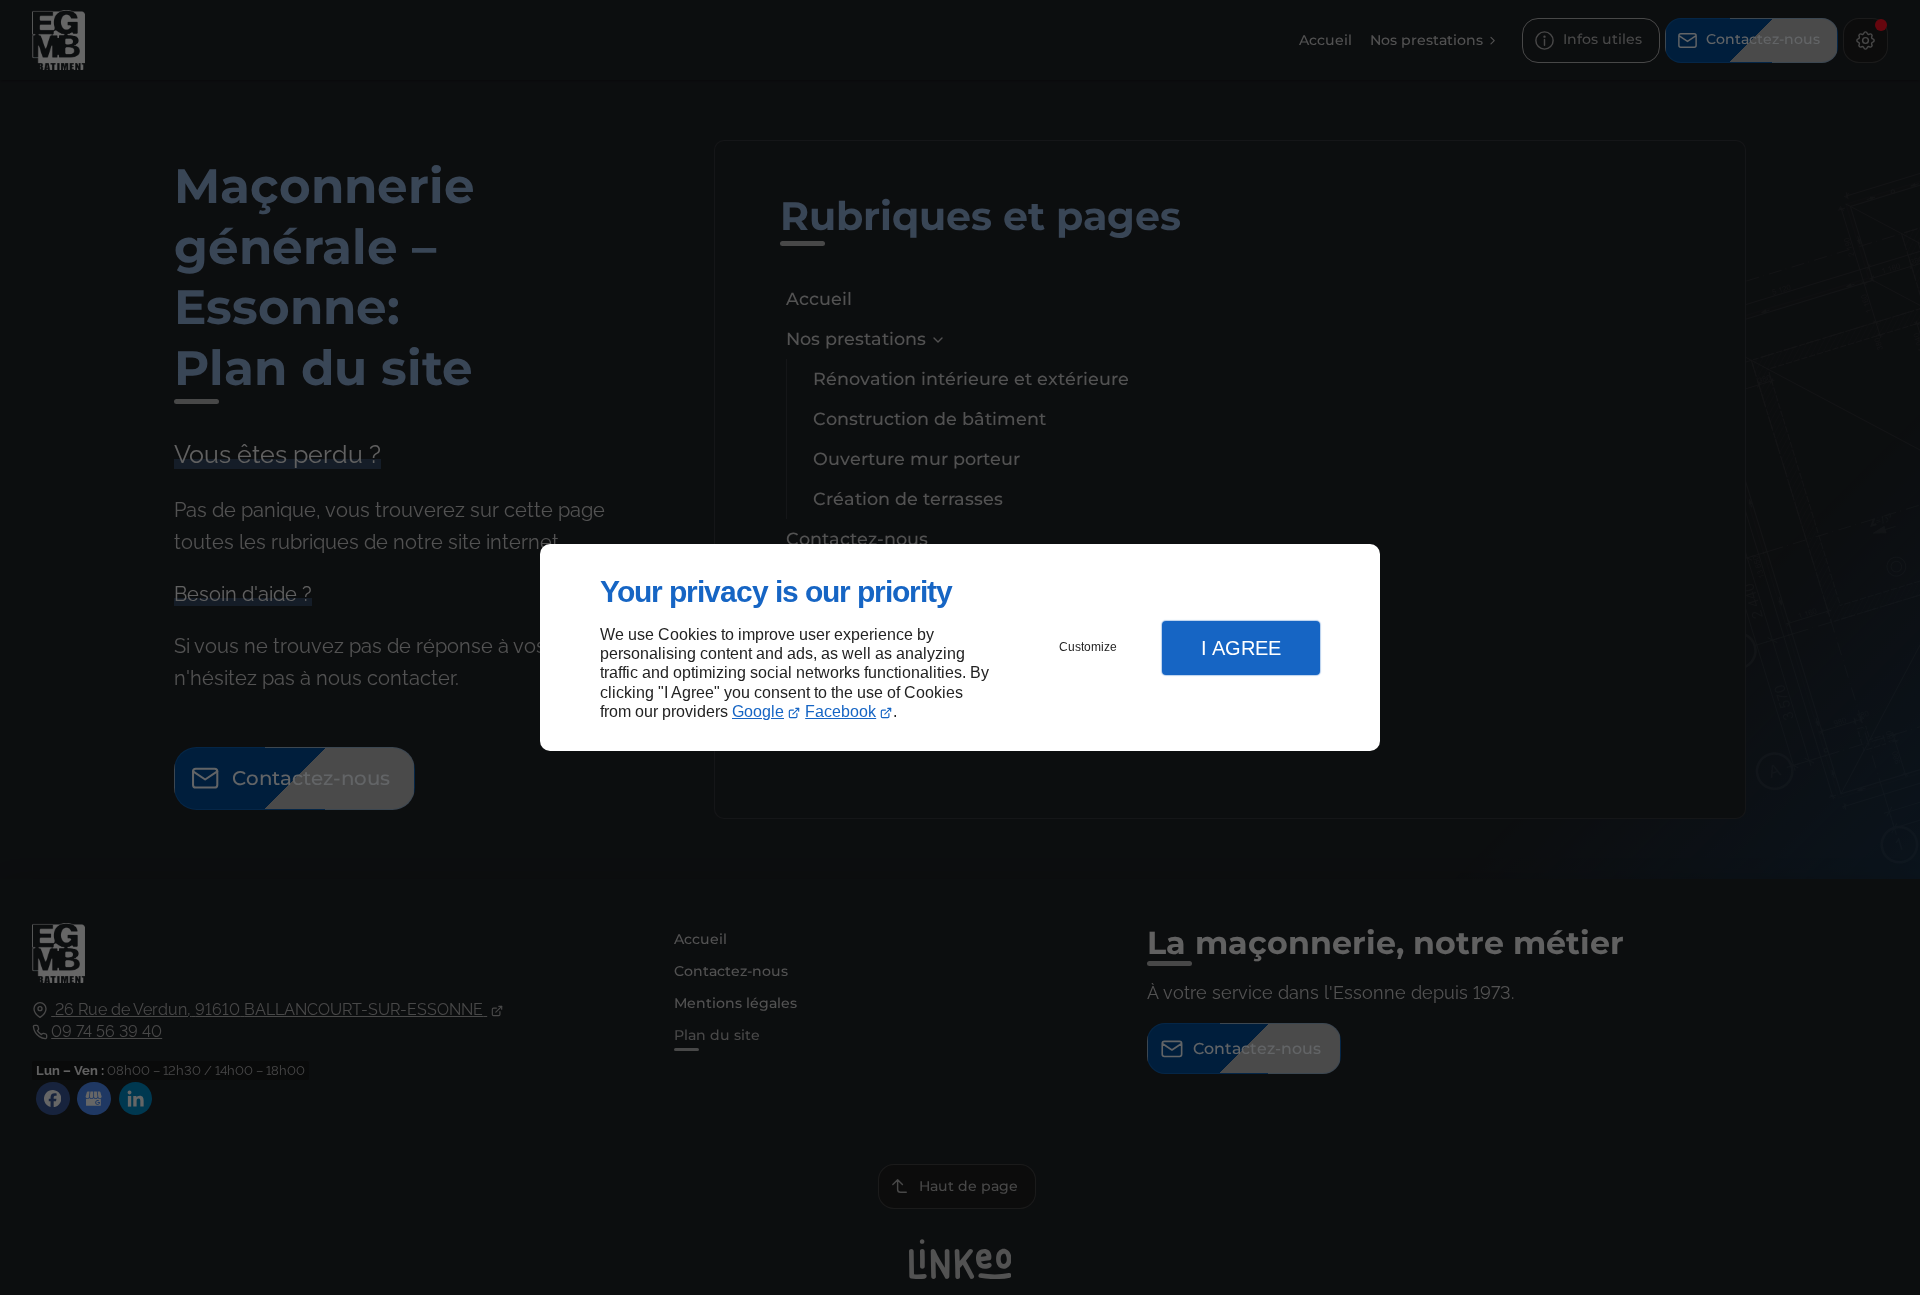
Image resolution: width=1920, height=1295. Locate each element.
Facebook (840, 711)
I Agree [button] (1241, 648)
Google (758, 711)
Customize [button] (1088, 647)
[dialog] (960, 647)
